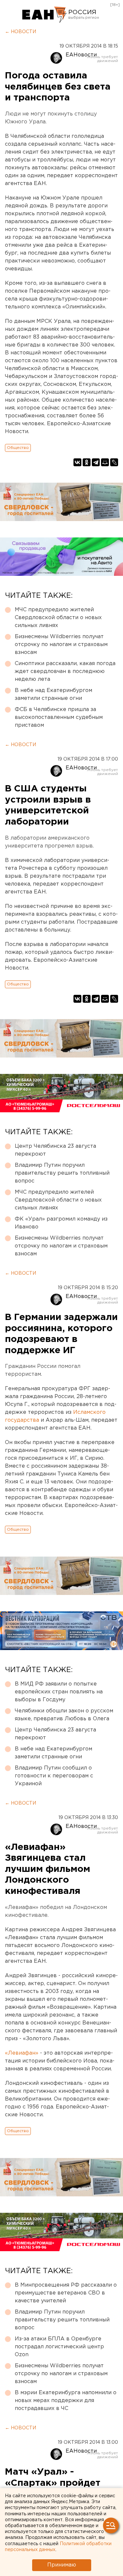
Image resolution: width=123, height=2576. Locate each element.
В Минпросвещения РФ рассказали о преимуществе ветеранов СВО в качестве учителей (66, 2293)
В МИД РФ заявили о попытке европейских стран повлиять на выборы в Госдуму (59, 1692)
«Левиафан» (22, 2053)
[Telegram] (96, 462)
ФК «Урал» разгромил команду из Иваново (61, 1223)
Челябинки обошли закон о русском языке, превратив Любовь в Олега (64, 1715)
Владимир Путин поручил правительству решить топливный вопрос (62, 1173)
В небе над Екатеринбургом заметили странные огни (53, 694)
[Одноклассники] (87, 462)
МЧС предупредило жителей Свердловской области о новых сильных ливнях (58, 618)
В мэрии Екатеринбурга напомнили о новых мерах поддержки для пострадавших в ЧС (66, 2401)
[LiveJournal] (114, 462)
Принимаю (62, 2565)
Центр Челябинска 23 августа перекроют (55, 1150)
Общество (18, 448)
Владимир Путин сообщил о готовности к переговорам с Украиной (54, 1776)
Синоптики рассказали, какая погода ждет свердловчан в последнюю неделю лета (65, 671)
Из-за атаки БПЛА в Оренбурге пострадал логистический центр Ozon (59, 2347)
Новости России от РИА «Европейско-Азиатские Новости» (44, 15)
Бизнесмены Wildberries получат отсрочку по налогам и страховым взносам (61, 645)
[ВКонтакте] (77, 462)
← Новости (20, 32)
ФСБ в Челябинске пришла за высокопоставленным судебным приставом (59, 717)
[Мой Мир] (105, 462)
